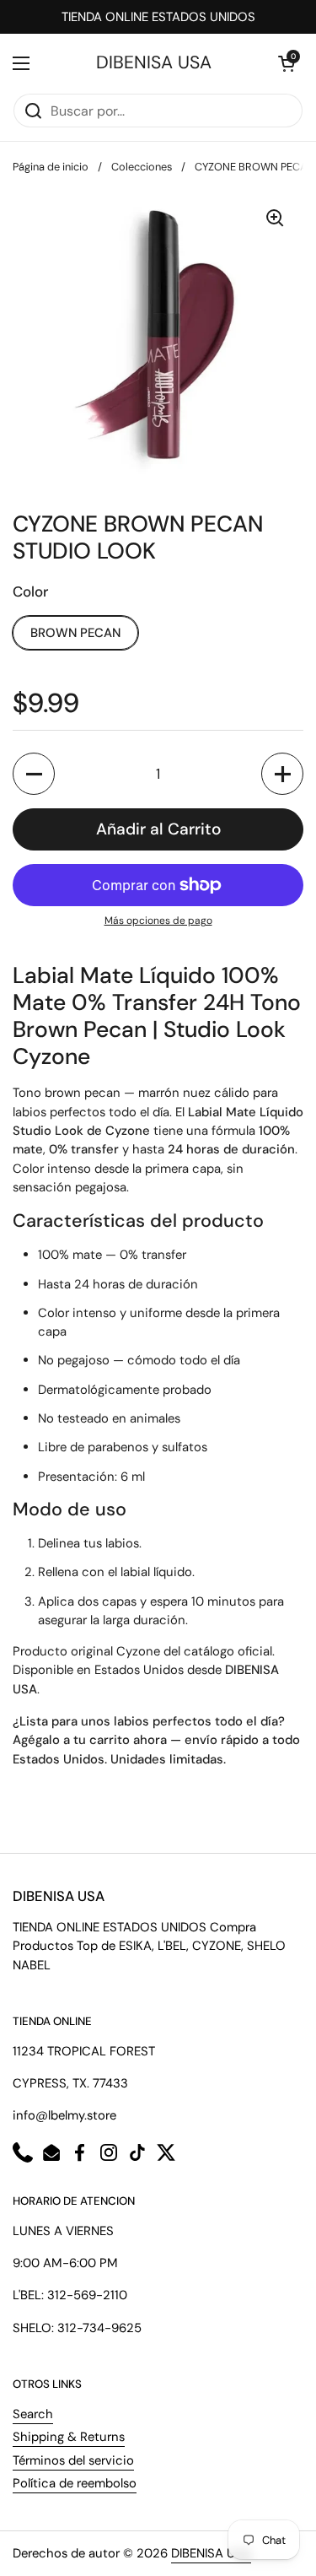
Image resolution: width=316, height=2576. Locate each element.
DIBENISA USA (154, 63)
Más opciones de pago (158, 921)
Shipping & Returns (69, 2437)
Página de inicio (51, 167)
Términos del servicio (73, 2460)
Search (33, 2414)
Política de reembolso (75, 2483)
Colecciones (142, 167)
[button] (287, 63)
